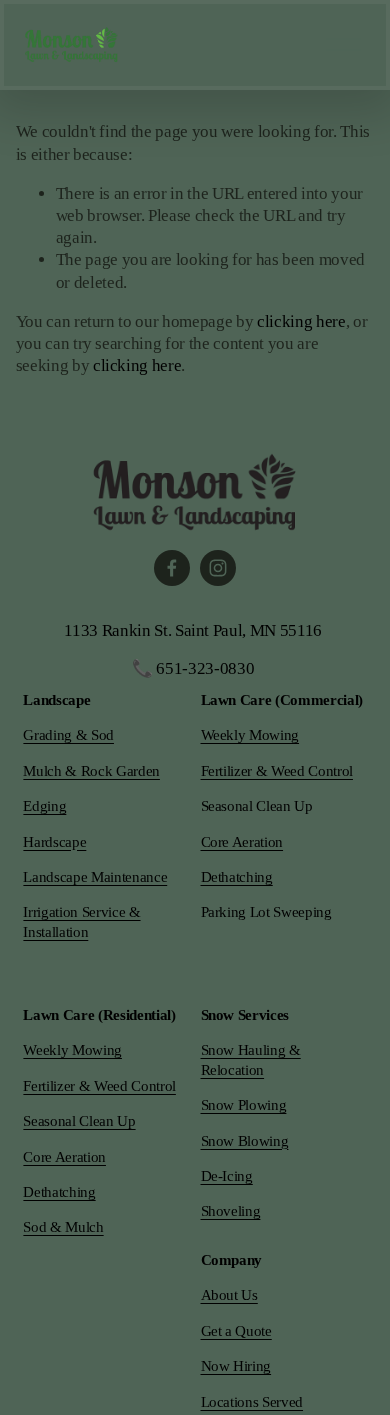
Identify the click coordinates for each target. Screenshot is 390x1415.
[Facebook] (172, 568)
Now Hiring (236, 1366)
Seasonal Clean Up (79, 1121)
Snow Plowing (244, 1105)
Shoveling (231, 1211)
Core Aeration (242, 842)
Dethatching (237, 877)
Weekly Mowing (250, 735)
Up (303, 806)
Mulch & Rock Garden (91, 771)
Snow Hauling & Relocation (251, 1059)
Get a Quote (236, 1331)
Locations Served (252, 1402)
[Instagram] (218, 568)
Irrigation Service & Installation (81, 921)
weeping (306, 912)
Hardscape (54, 842)
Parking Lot (235, 912)
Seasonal (227, 806)
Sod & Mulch (63, 1227)
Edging (44, 806)
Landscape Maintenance (95, 877)
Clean (273, 806)
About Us (229, 1295)
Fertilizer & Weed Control (277, 771)
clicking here (301, 321)
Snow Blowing (245, 1141)
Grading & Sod (68, 735)
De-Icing (227, 1176)
